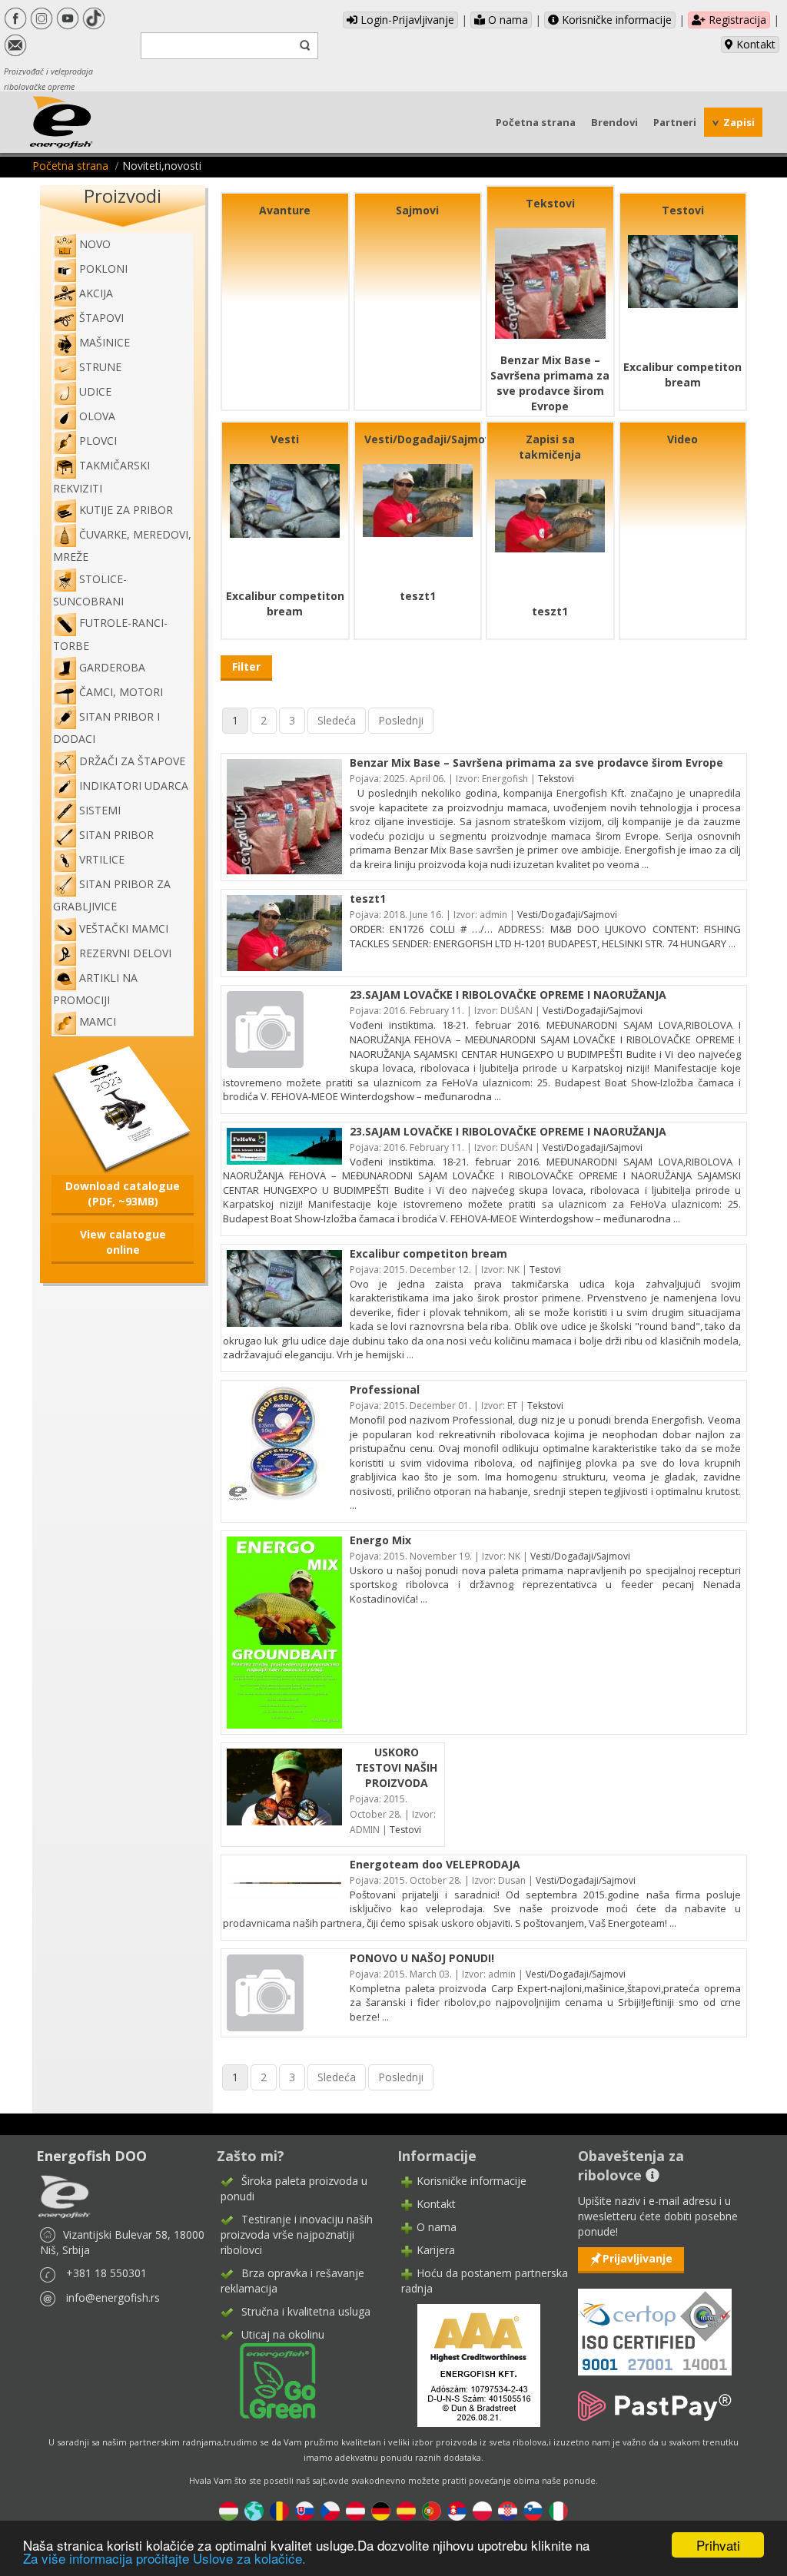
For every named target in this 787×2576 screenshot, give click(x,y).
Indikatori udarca (134, 786)
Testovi (683, 210)
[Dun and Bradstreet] (469, 2364)
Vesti (285, 439)
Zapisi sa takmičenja (550, 447)
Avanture (285, 210)
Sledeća (337, 720)
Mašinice (105, 342)
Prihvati (718, 2545)
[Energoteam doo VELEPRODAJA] (284, 1883)
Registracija (736, 20)
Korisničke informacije (615, 20)
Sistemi (100, 810)
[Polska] (482, 2510)
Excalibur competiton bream (682, 375)
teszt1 (418, 596)
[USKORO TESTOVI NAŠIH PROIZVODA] (284, 1786)
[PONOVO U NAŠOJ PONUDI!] (265, 1991)
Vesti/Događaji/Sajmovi (429, 439)
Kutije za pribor (126, 510)
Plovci (98, 441)
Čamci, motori (121, 692)
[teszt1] (418, 499)
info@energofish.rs (113, 2298)
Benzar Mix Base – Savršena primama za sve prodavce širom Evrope (550, 383)
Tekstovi (550, 203)
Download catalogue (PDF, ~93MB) (123, 1194)
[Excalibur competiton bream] (683, 270)
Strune (100, 367)
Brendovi (614, 122)
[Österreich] (355, 2510)
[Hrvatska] (508, 2510)
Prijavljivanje (638, 2258)
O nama (506, 20)
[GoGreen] (268, 2380)
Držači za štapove (132, 761)
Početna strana (536, 122)
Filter (246, 666)
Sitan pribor (116, 835)
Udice (95, 391)
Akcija (96, 293)
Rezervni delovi (125, 953)
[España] (406, 2510)
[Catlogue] (123, 1108)
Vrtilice (102, 859)
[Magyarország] (229, 2510)
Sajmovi (417, 210)
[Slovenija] (533, 2510)
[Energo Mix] (284, 1631)
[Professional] (284, 1442)
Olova (97, 416)
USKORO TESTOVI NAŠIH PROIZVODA (396, 1767)
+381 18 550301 (106, 2273)
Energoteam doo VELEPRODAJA (435, 1864)
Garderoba (112, 667)
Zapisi (739, 122)
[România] (279, 2510)
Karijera (436, 2250)
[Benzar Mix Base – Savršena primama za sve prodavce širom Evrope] (550, 282)
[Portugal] (432, 2510)
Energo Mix (380, 1540)
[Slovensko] (305, 2510)
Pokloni (103, 269)
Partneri (675, 122)
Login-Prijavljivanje (406, 20)
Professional (385, 1389)
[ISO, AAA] (655, 2323)
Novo (95, 244)
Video (682, 439)
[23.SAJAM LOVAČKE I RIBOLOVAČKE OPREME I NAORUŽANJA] (265, 1028)
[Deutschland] (381, 2510)
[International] (254, 2510)
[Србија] (457, 2510)
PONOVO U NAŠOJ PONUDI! (422, 1958)
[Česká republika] (330, 2510)
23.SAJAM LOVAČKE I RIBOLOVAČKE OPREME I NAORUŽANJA (508, 995)
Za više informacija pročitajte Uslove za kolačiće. (164, 2558)
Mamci (98, 1021)
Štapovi (101, 318)
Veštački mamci (124, 928)
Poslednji (401, 720)
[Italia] (558, 2510)
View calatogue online (123, 1242)
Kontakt (754, 44)
